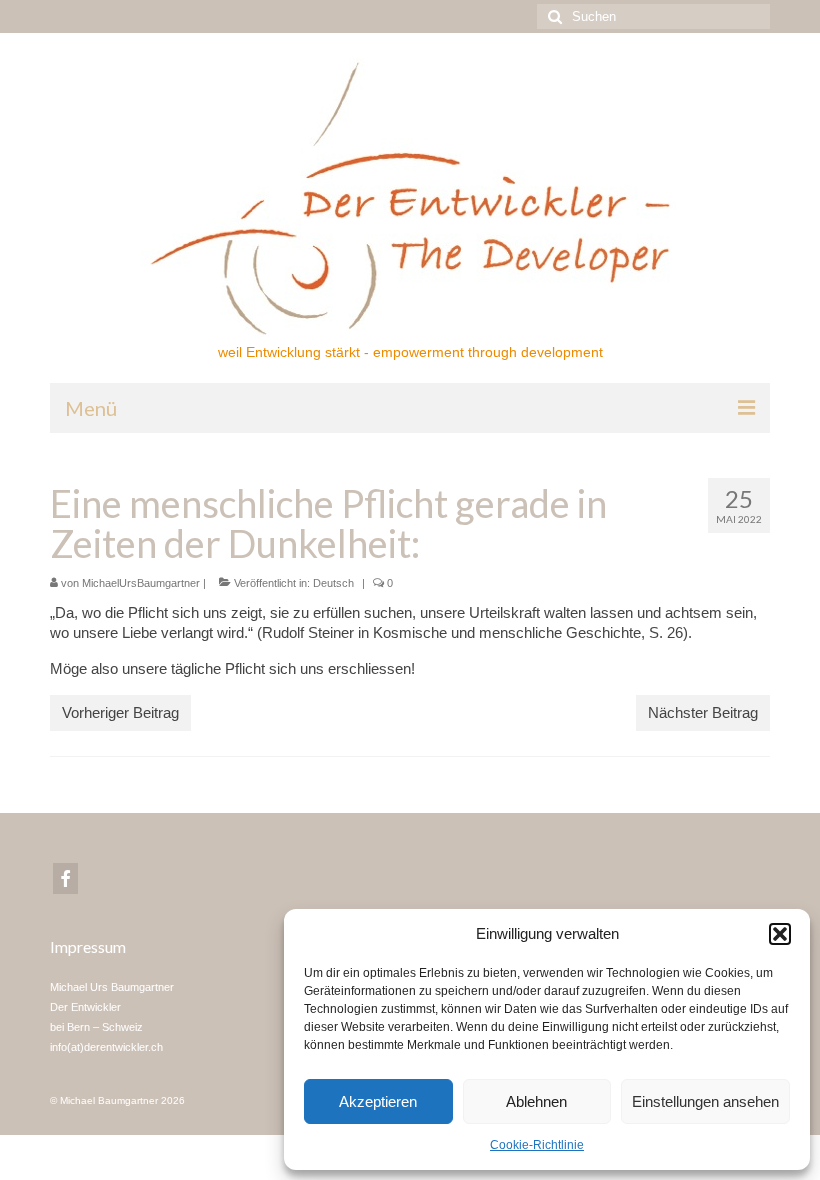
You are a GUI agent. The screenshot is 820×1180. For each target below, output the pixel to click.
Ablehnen (536, 1101)
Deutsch (333, 583)
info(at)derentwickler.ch (106, 1047)
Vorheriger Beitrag (120, 712)
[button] (780, 934)
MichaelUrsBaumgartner (141, 583)
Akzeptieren (378, 1101)
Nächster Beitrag (703, 712)
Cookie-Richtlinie (537, 1145)
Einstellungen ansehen (705, 1101)
